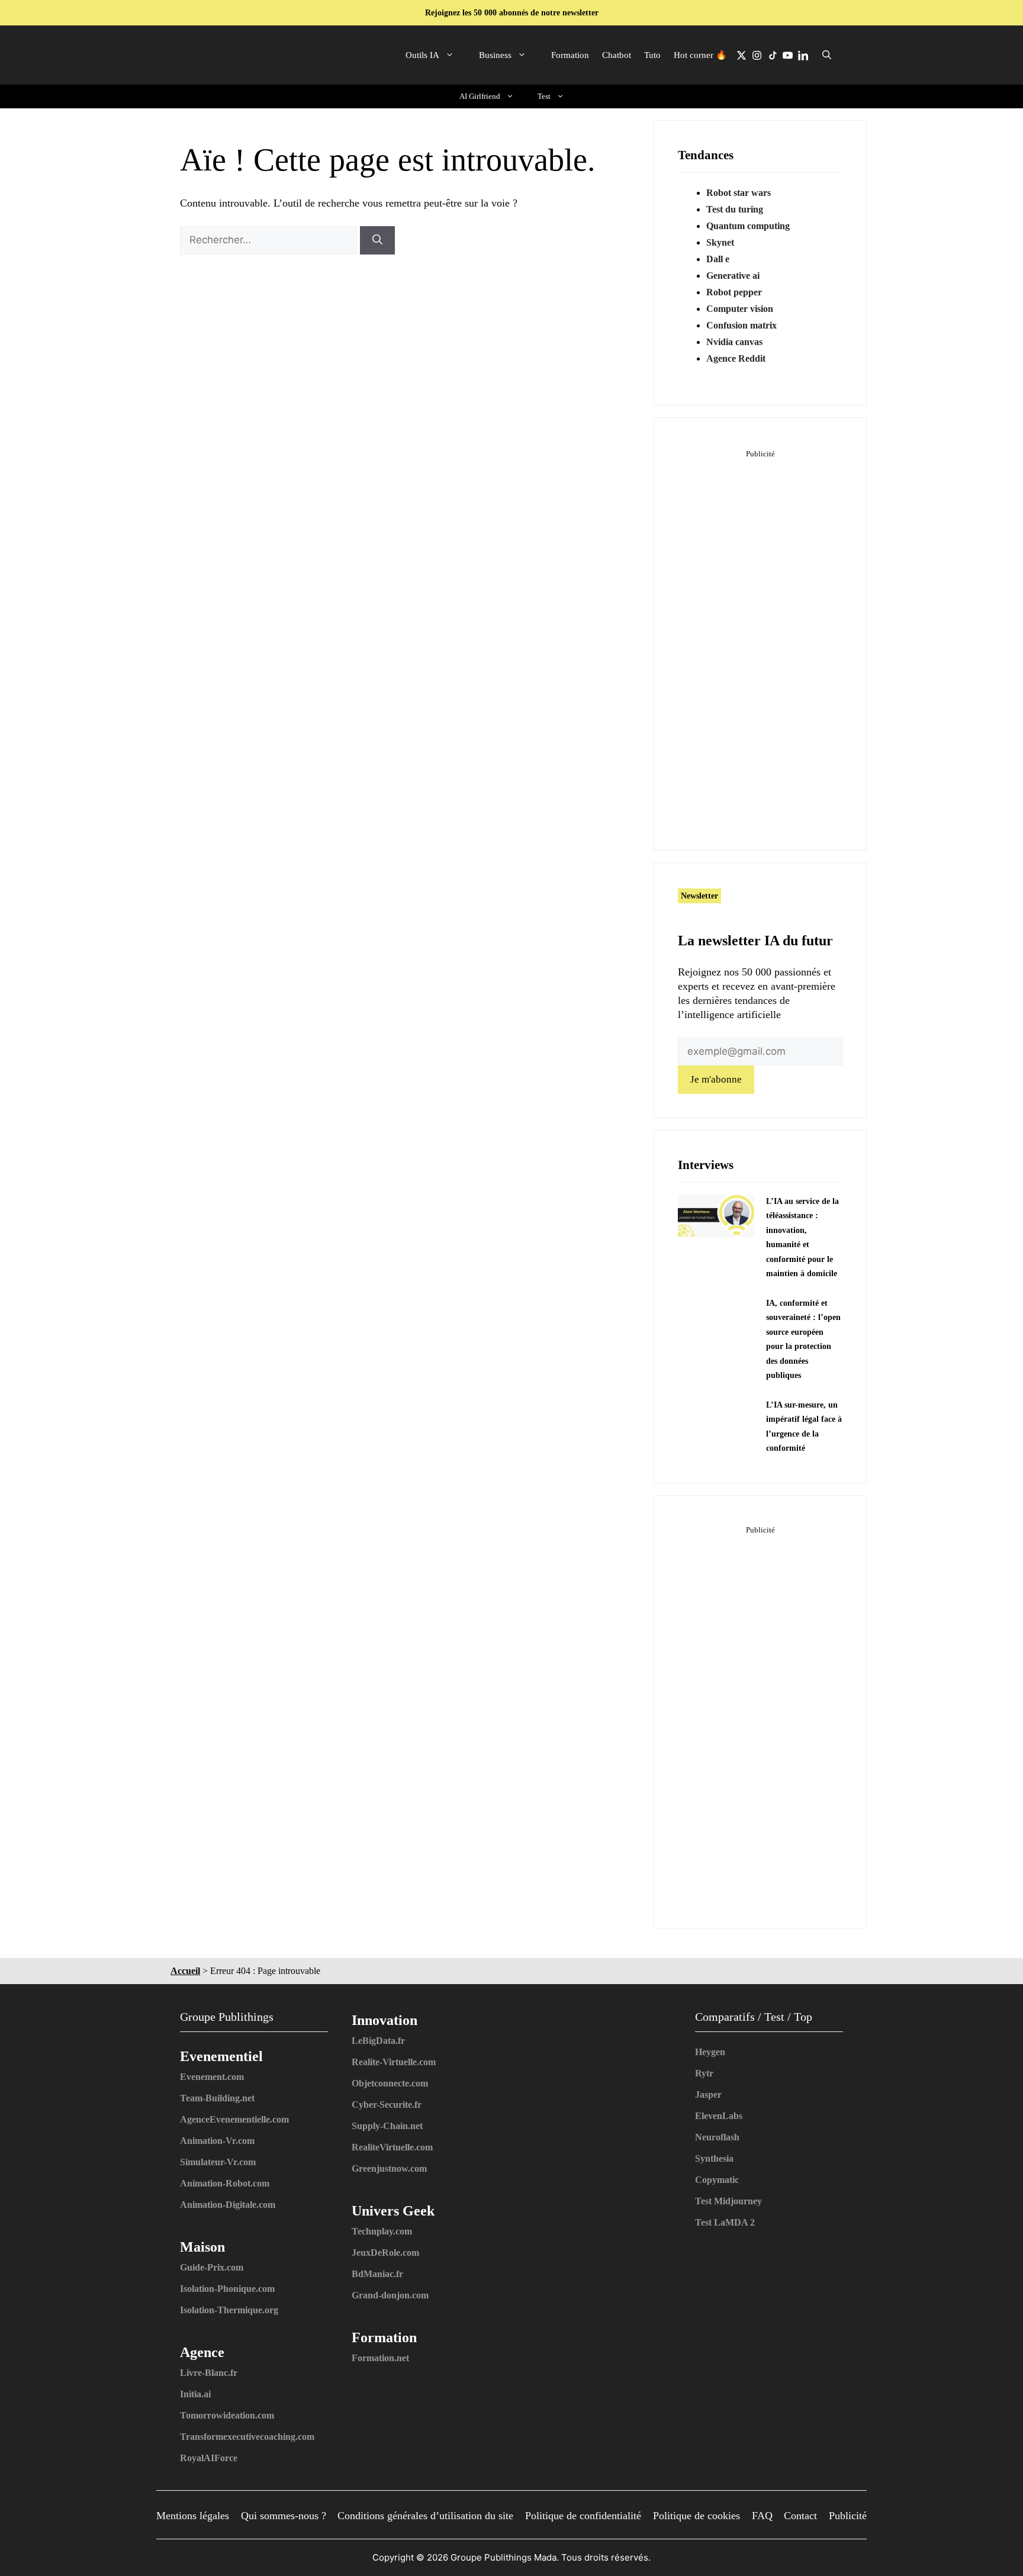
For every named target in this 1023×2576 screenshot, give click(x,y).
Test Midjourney (728, 2201)
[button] (827, 55)
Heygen (710, 2052)
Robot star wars (739, 193)
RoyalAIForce (209, 2458)
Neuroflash (717, 2137)
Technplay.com (382, 2231)
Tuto (652, 55)
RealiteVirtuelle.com (392, 2147)
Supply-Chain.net (387, 2126)
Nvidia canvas (734, 342)
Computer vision (740, 309)
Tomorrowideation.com (227, 2415)
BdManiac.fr (377, 2274)
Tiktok (772, 55)
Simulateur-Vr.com (218, 2162)
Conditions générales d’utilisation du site (425, 2516)
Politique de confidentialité (583, 2516)
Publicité (848, 2516)
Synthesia (714, 2158)
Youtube (787, 55)
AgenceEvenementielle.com (234, 2119)
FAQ (762, 2516)
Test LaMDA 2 (725, 2222)
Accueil (185, 1971)
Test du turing (735, 209)
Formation (570, 55)
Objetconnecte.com (390, 2083)
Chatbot (617, 55)
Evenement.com (212, 2077)
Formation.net (380, 2358)
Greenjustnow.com (389, 2168)
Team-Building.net (217, 2098)
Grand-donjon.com (390, 2295)
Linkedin (803, 55)
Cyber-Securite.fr (387, 2105)
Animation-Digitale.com (228, 2205)
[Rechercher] (377, 240)
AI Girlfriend (480, 96)
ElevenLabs (719, 2116)
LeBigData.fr (378, 2041)
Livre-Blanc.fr (209, 2373)
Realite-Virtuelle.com (394, 2062)
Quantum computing (748, 226)
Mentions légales (193, 2516)
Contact (800, 2516)
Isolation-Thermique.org (229, 2310)
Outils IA (422, 55)
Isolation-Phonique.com (227, 2289)
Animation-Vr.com (217, 2141)
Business (495, 55)
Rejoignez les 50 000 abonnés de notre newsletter (512, 13)
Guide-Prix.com (212, 2267)
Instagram (757, 55)
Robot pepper (734, 292)
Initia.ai (195, 2394)
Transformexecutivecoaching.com (247, 2437)
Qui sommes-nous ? (284, 2516)
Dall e (718, 259)
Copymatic (717, 2180)
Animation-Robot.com (225, 2183)
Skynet (720, 242)
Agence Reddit (736, 358)
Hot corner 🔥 (700, 55)
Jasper (708, 2094)
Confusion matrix (741, 325)
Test (544, 96)
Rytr (704, 2073)
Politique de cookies (697, 2516)
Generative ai (733, 276)
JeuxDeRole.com (385, 2253)
